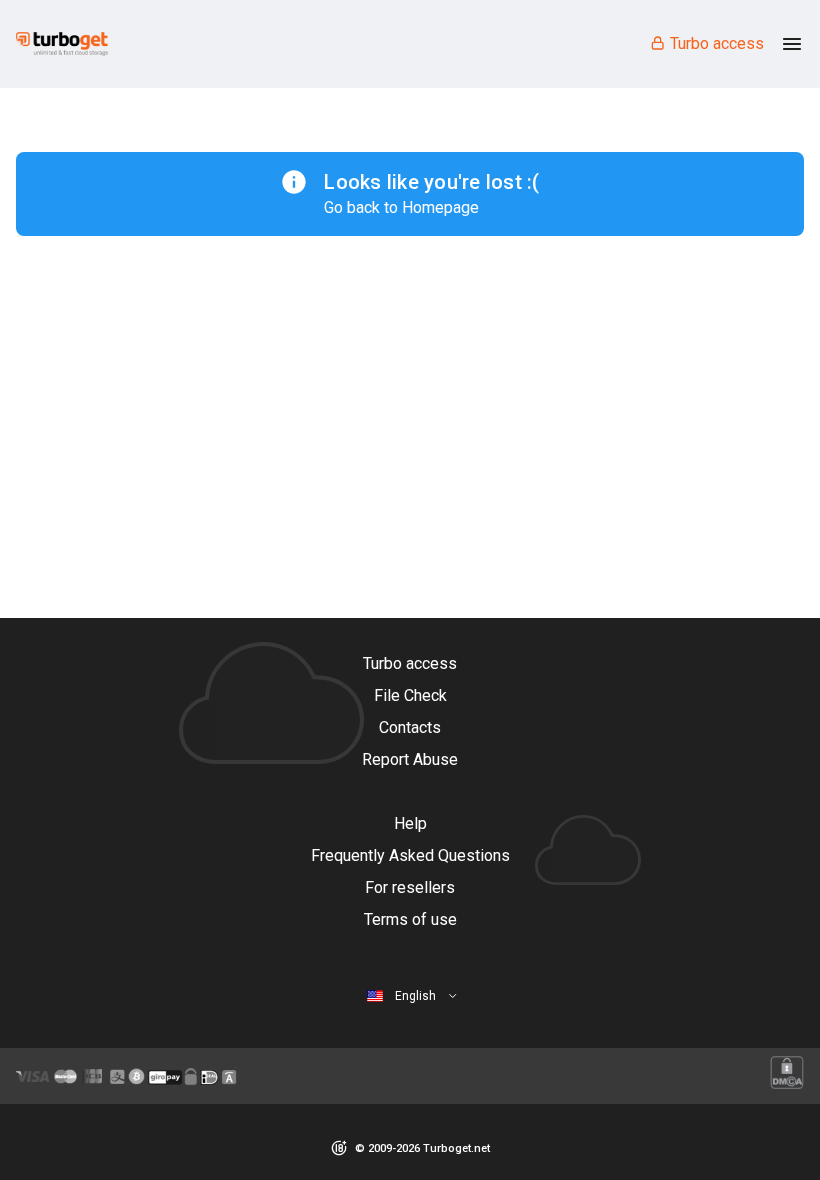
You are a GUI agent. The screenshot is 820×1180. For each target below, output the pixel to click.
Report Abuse (410, 759)
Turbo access (717, 43)
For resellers (410, 887)
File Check (410, 695)
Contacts (410, 727)
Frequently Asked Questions (410, 855)
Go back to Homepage (401, 207)
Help (410, 823)
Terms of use (410, 919)
